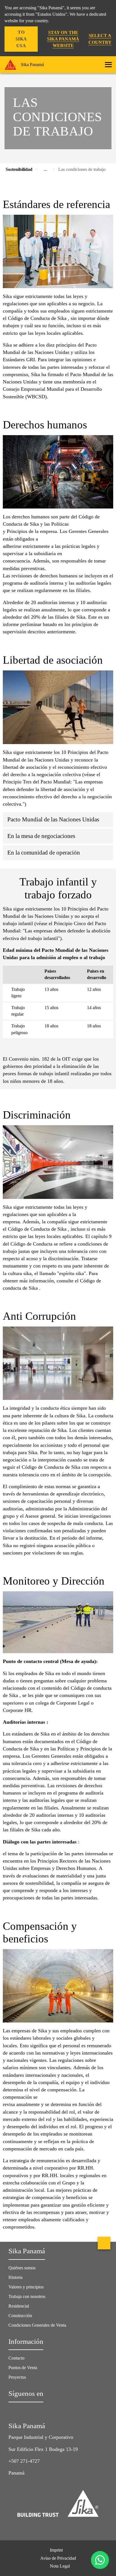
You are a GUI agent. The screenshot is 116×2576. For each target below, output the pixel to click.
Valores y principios (26, 2287)
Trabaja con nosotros (27, 2296)
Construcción (20, 2316)
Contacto (16, 2358)
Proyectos (17, 2377)
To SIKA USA (21, 39)
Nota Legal (60, 2566)
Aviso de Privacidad (58, 2558)
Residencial (19, 2306)
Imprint (56, 2550)
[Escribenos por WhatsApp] (100, 2560)
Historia (15, 2277)
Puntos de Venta (23, 2368)
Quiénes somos (22, 2268)
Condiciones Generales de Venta (37, 2325)
